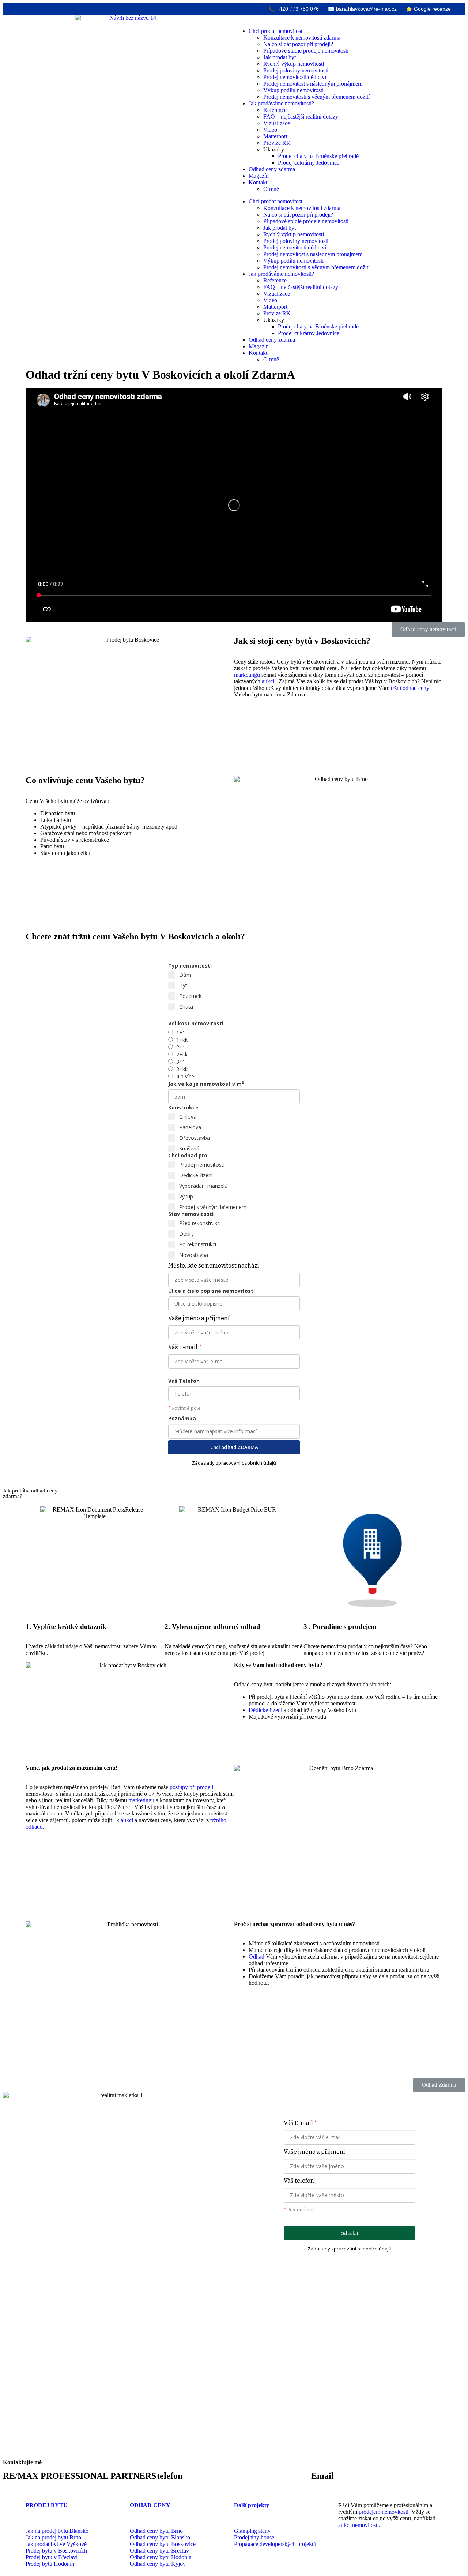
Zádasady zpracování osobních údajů (234, 1463)
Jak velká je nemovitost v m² (206, 1084)
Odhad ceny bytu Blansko (160, 2537)
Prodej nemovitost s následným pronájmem (313, 84)
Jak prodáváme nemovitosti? (281, 103)
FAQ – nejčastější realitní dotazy (301, 117)
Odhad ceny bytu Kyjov (158, 2564)
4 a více (185, 1076)
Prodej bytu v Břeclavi (52, 2557)
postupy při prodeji (191, 1787)
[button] (428, 629)
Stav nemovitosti (191, 1214)
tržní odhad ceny (410, 688)
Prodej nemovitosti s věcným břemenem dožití (316, 97)
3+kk (182, 1069)
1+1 (181, 1032)
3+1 (181, 1062)
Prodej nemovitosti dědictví (295, 77)
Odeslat (350, 2233)
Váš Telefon (184, 1381)
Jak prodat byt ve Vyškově (56, 2544)
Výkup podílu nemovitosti (293, 90)
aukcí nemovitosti (358, 2525)
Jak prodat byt (280, 57)
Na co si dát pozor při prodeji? (298, 44)
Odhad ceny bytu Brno (156, 2531)
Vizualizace (277, 123)
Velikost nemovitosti (196, 1023)
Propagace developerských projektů (275, 2544)
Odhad (256, 1957)
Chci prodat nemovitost (275, 31)
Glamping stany (252, 2531)
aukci (127, 1820)
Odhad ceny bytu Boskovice (163, 2544)
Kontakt (258, 182)
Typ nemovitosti (190, 966)
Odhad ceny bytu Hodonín (161, 2557)
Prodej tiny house (254, 2537)
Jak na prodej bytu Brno (53, 2537)
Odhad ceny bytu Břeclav (159, 2551)
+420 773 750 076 (294, 9)
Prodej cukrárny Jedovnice (309, 163)
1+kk (182, 1040)
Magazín (259, 176)
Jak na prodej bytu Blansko (57, 2531)
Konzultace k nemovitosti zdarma (302, 37)
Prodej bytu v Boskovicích (56, 2551)
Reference (275, 110)
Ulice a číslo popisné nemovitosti (212, 1291)
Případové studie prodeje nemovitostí (306, 51)
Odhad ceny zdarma (272, 169)
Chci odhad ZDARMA (234, 1447)
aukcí (268, 681)
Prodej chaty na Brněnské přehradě (318, 156)
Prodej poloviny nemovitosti (296, 70)
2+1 (181, 1047)
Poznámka (182, 1418)
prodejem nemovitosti (384, 2512)
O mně (271, 189)
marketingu (247, 675)
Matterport (275, 136)
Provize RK (277, 143)
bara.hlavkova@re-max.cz (362, 9)
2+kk (182, 1054)
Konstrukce (183, 1107)
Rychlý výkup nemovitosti (294, 64)
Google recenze (428, 9)
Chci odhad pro (188, 1155)
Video (270, 130)
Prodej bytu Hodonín (50, 2564)
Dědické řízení (265, 1710)
